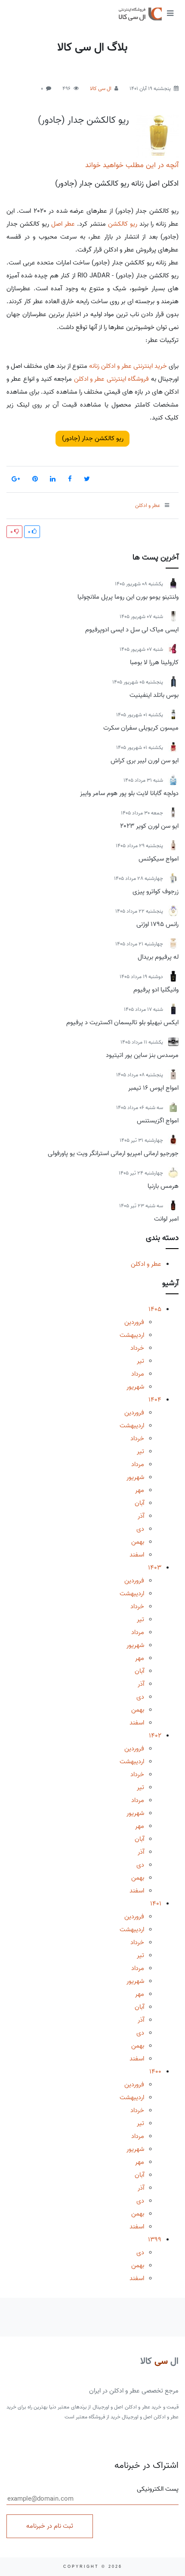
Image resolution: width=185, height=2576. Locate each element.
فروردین (134, 1322)
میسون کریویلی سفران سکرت (141, 728)
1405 (155, 1309)
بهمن (138, 1542)
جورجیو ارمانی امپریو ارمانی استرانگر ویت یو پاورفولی (113, 1153)
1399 (155, 2240)
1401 (156, 1904)
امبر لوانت (166, 1219)
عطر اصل (63, 224)
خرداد (137, 1348)
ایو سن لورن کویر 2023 (149, 826)
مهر (140, 1490)
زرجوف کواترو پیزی (156, 892)
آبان (139, 1503)
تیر (140, 1361)
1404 (155, 1400)
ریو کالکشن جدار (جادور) (83, 120)
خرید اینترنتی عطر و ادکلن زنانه (128, 366)
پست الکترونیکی (158, 2489)
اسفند (137, 1555)
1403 (155, 1568)
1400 (155, 2072)
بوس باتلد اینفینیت (154, 695)
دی (140, 1529)
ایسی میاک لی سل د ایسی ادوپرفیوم (132, 630)
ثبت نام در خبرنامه (50, 2526)
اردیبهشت (132, 1335)
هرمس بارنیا (163, 1186)
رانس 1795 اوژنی (157, 924)
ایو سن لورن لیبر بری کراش (145, 761)
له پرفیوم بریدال (158, 957)
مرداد (138, 1374)
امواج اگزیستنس (158, 1121)
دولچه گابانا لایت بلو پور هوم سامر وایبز (129, 793)
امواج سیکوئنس (159, 859)
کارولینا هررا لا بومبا (154, 662)
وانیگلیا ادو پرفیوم (156, 990)
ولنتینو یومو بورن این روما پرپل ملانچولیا (128, 597)
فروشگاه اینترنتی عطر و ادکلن (112, 379)
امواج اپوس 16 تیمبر (153, 1088)
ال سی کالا (101, 89)
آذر (141, 1516)
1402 (155, 1736)
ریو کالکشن (123, 224)
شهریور (135, 1387)
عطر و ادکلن (146, 1264)
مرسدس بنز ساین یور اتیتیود (142, 1055)
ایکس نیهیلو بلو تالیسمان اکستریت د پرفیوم (122, 1022)
